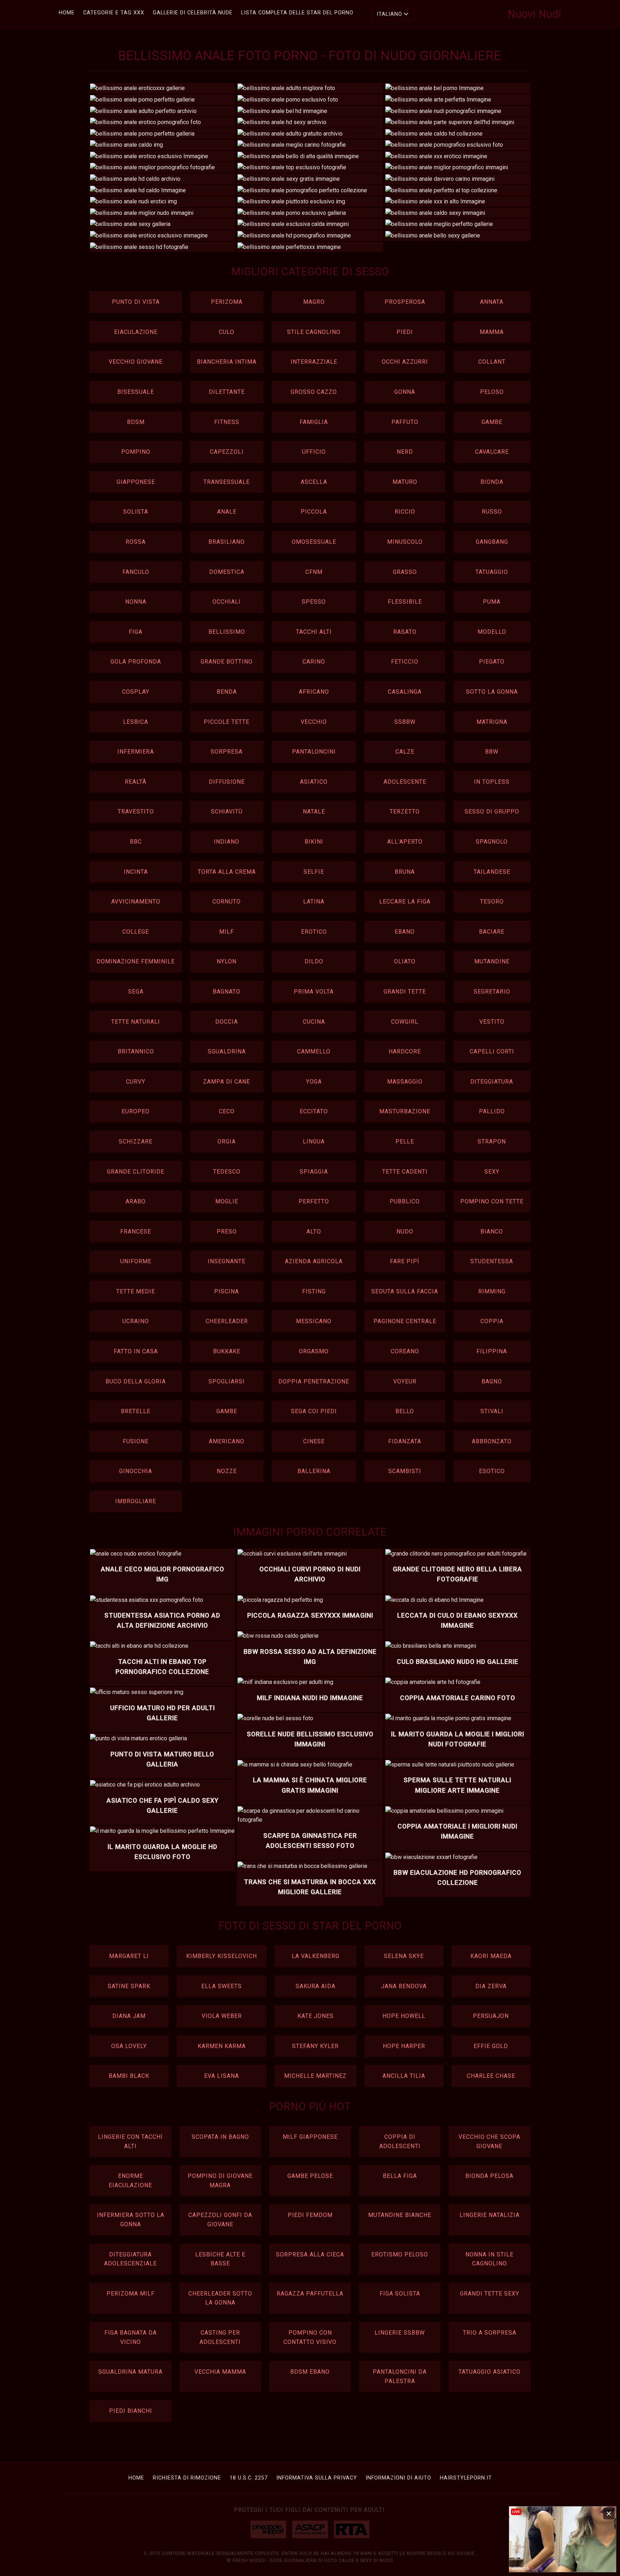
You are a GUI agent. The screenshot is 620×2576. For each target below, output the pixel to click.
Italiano (389, 14)
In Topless (492, 782)
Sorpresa (227, 752)
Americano (227, 1441)
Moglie (227, 1201)
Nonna (136, 602)
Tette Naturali (136, 1022)
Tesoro (492, 902)
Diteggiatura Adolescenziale (130, 2259)
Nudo (405, 1232)
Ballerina (314, 1471)
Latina (314, 902)
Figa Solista (400, 2294)
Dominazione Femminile (136, 961)
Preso (227, 1232)
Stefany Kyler (315, 2046)
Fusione (136, 1441)
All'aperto (405, 842)
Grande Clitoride (136, 1172)
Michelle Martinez (315, 2076)
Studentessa (492, 1261)
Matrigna (492, 722)
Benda (227, 692)
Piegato (492, 662)
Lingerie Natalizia (490, 2215)
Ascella (314, 482)
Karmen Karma (222, 2046)
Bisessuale (136, 392)
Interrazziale (314, 362)
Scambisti (405, 1471)
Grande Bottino (227, 662)
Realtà (136, 782)
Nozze (227, 1471)
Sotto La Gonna (492, 692)
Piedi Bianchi (131, 2411)
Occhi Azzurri (405, 362)
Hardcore (405, 1051)
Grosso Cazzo (314, 392)
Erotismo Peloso (400, 2254)
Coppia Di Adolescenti (400, 2141)
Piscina (227, 1291)
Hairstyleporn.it (466, 2478)
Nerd (405, 452)
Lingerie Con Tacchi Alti (130, 2141)
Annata (492, 302)
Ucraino (136, 1321)
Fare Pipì (405, 1261)
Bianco (492, 1232)
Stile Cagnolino (314, 332)
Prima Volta (314, 992)
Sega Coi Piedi (314, 1411)
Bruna (405, 872)
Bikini (314, 842)
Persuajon (491, 2016)
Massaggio (405, 1082)
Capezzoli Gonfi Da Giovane (220, 2220)
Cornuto (227, 902)
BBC (136, 842)
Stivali (492, 1411)
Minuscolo (405, 542)
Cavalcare (492, 452)
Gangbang (492, 542)
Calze (405, 752)
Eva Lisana (222, 2076)
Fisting (314, 1291)
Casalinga (405, 692)
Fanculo (136, 572)
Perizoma (227, 302)
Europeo (136, 1111)
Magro (314, 302)
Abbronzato (492, 1441)
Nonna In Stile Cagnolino (489, 2259)
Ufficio (314, 452)
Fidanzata (405, 1441)
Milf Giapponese (310, 2137)
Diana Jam (129, 2016)
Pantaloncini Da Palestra (400, 2376)
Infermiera (136, 752)
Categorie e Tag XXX (114, 13)
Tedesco (227, 1172)
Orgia (227, 1141)
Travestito (136, 812)
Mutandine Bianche (400, 2215)
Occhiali (227, 602)
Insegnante (227, 1261)
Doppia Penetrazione (314, 1381)
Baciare (492, 932)
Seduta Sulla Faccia (405, 1291)
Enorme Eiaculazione (130, 2181)
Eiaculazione (136, 332)
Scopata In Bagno (220, 2137)
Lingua (314, 1141)
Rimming (492, 1291)
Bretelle (136, 1411)
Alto (314, 1232)
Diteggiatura (492, 1082)
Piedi (405, 332)
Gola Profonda (136, 662)
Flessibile (405, 602)
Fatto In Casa (136, 1351)
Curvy (136, 1082)
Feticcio (405, 662)
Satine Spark (129, 1986)
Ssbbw (405, 722)
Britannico (136, 1051)
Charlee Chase (491, 2076)
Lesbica (136, 722)
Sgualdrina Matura (130, 2372)
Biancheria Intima (227, 362)
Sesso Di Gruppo (492, 812)
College (136, 932)
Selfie (314, 872)
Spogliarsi (227, 1381)
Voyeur (405, 1381)
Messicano (314, 1321)
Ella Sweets (222, 1986)
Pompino (136, 452)
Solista (136, 512)
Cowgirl (405, 1022)
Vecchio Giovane (136, 362)
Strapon (492, 1141)
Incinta (136, 872)
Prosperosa (405, 302)
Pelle (405, 1141)
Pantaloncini (314, 752)
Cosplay (136, 692)
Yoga (314, 1082)
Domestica (227, 572)
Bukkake (227, 1351)
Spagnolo (492, 842)
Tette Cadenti (405, 1172)
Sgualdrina (227, 1051)
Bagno (492, 1381)
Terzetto (405, 812)
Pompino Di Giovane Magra (220, 2181)
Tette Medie (136, 1291)
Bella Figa (400, 2176)
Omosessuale (314, 542)
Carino (314, 662)
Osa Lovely (129, 2046)
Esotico (492, 1471)
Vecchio (314, 722)
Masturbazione (405, 1111)
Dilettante (227, 392)
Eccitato (314, 1111)
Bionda (492, 482)
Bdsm (136, 422)
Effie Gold (491, 2046)
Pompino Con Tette (492, 1201)
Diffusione (227, 782)
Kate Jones (316, 2016)
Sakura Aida (316, 1986)
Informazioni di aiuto (398, 2478)
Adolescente (405, 782)
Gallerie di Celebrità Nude (193, 13)
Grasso (405, 572)
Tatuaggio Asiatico (490, 2372)
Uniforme (136, 1261)
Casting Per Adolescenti (220, 2337)
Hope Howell (404, 2016)
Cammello (314, 1051)
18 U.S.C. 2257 (249, 2478)
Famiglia (314, 422)
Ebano (405, 932)
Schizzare (136, 1141)
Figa (136, 632)
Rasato (405, 632)
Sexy (492, 1172)
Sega (136, 992)
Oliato (405, 961)
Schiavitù (227, 812)
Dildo (314, 961)
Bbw (492, 752)
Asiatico (314, 782)
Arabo (136, 1201)
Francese (136, 1232)
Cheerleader (227, 1321)
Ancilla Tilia (404, 2076)
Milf (227, 932)
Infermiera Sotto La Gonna (131, 2220)
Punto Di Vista (136, 302)
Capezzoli (227, 452)
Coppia (492, 1321)
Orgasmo (314, 1351)
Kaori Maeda (491, 1956)
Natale (314, 812)
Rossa (136, 542)
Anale (227, 512)
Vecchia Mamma (220, 2372)
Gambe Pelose (310, 2176)
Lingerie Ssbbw (400, 2333)
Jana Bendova (404, 1986)
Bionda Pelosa (489, 2176)
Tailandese (492, 872)
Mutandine (492, 961)
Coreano (405, 1351)
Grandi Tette (405, 992)
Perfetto (314, 1201)
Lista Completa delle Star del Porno (297, 13)
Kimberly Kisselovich (222, 1956)
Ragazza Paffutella (310, 2294)
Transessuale (227, 482)
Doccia (227, 1022)
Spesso (314, 602)
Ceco (227, 1111)
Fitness (227, 422)
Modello (492, 632)
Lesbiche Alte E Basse (220, 2259)
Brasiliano (227, 542)
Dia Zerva (491, 1986)
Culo (227, 332)
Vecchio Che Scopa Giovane (489, 2141)
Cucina (314, 1022)
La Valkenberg (316, 1956)
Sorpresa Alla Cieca (310, 2254)
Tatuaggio (492, 572)
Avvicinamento (136, 902)
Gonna (405, 392)
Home (67, 13)
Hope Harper (404, 2046)
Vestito (492, 1022)
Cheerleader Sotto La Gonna (220, 2298)
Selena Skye (404, 1956)
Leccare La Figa (405, 902)
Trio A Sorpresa (490, 2333)
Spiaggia (314, 1172)
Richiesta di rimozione (187, 2478)
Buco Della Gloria (136, 1381)
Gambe (492, 422)
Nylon (227, 961)
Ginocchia (136, 1471)
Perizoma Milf (131, 2294)
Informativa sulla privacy (317, 2478)
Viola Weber (222, 2016)
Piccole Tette (227, 722)
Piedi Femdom (310, 2215)
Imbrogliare (136, 1501)
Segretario (492, 992)
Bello (405, 1411)
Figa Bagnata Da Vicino (131, 2337)
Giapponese (136, 482)
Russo (492, 512)
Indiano (227, 842)
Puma (492, 602)
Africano (314, 692)
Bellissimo (227, 632)
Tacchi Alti (314, 632)
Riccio (405, 512)
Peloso (492, 392)
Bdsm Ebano (310, 2372)
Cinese (314, 1441)
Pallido (492, 1111)
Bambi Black (129, 2076)
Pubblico (405, 1201)
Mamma (492, 332)
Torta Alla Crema (227, 872)
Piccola (314, 512)
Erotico (314, 932)
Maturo (405, 482)
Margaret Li (129, 1956)
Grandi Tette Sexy (490, 2294)
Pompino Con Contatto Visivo (310, 2337)
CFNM (314, 572)
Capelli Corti (492, 1051)
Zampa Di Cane (227, 1082)
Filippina (492, 1351)
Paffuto (405, 422)
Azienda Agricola (314, 1261)
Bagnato (227, 992)
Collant (492, 362)
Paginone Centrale (405, 1321)
